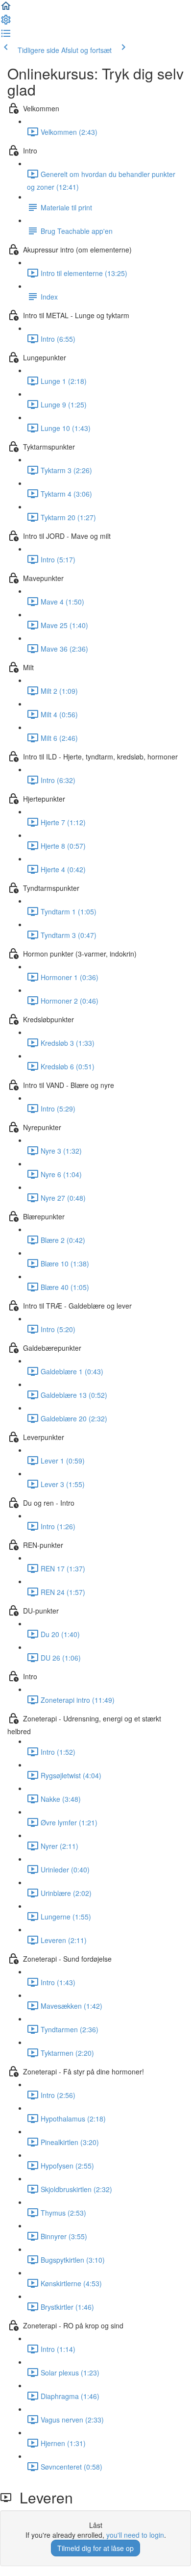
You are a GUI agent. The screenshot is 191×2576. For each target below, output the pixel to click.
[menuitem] (6, 23)
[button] (6, 9)
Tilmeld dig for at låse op (95, 2548)
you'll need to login (135, 2535)
